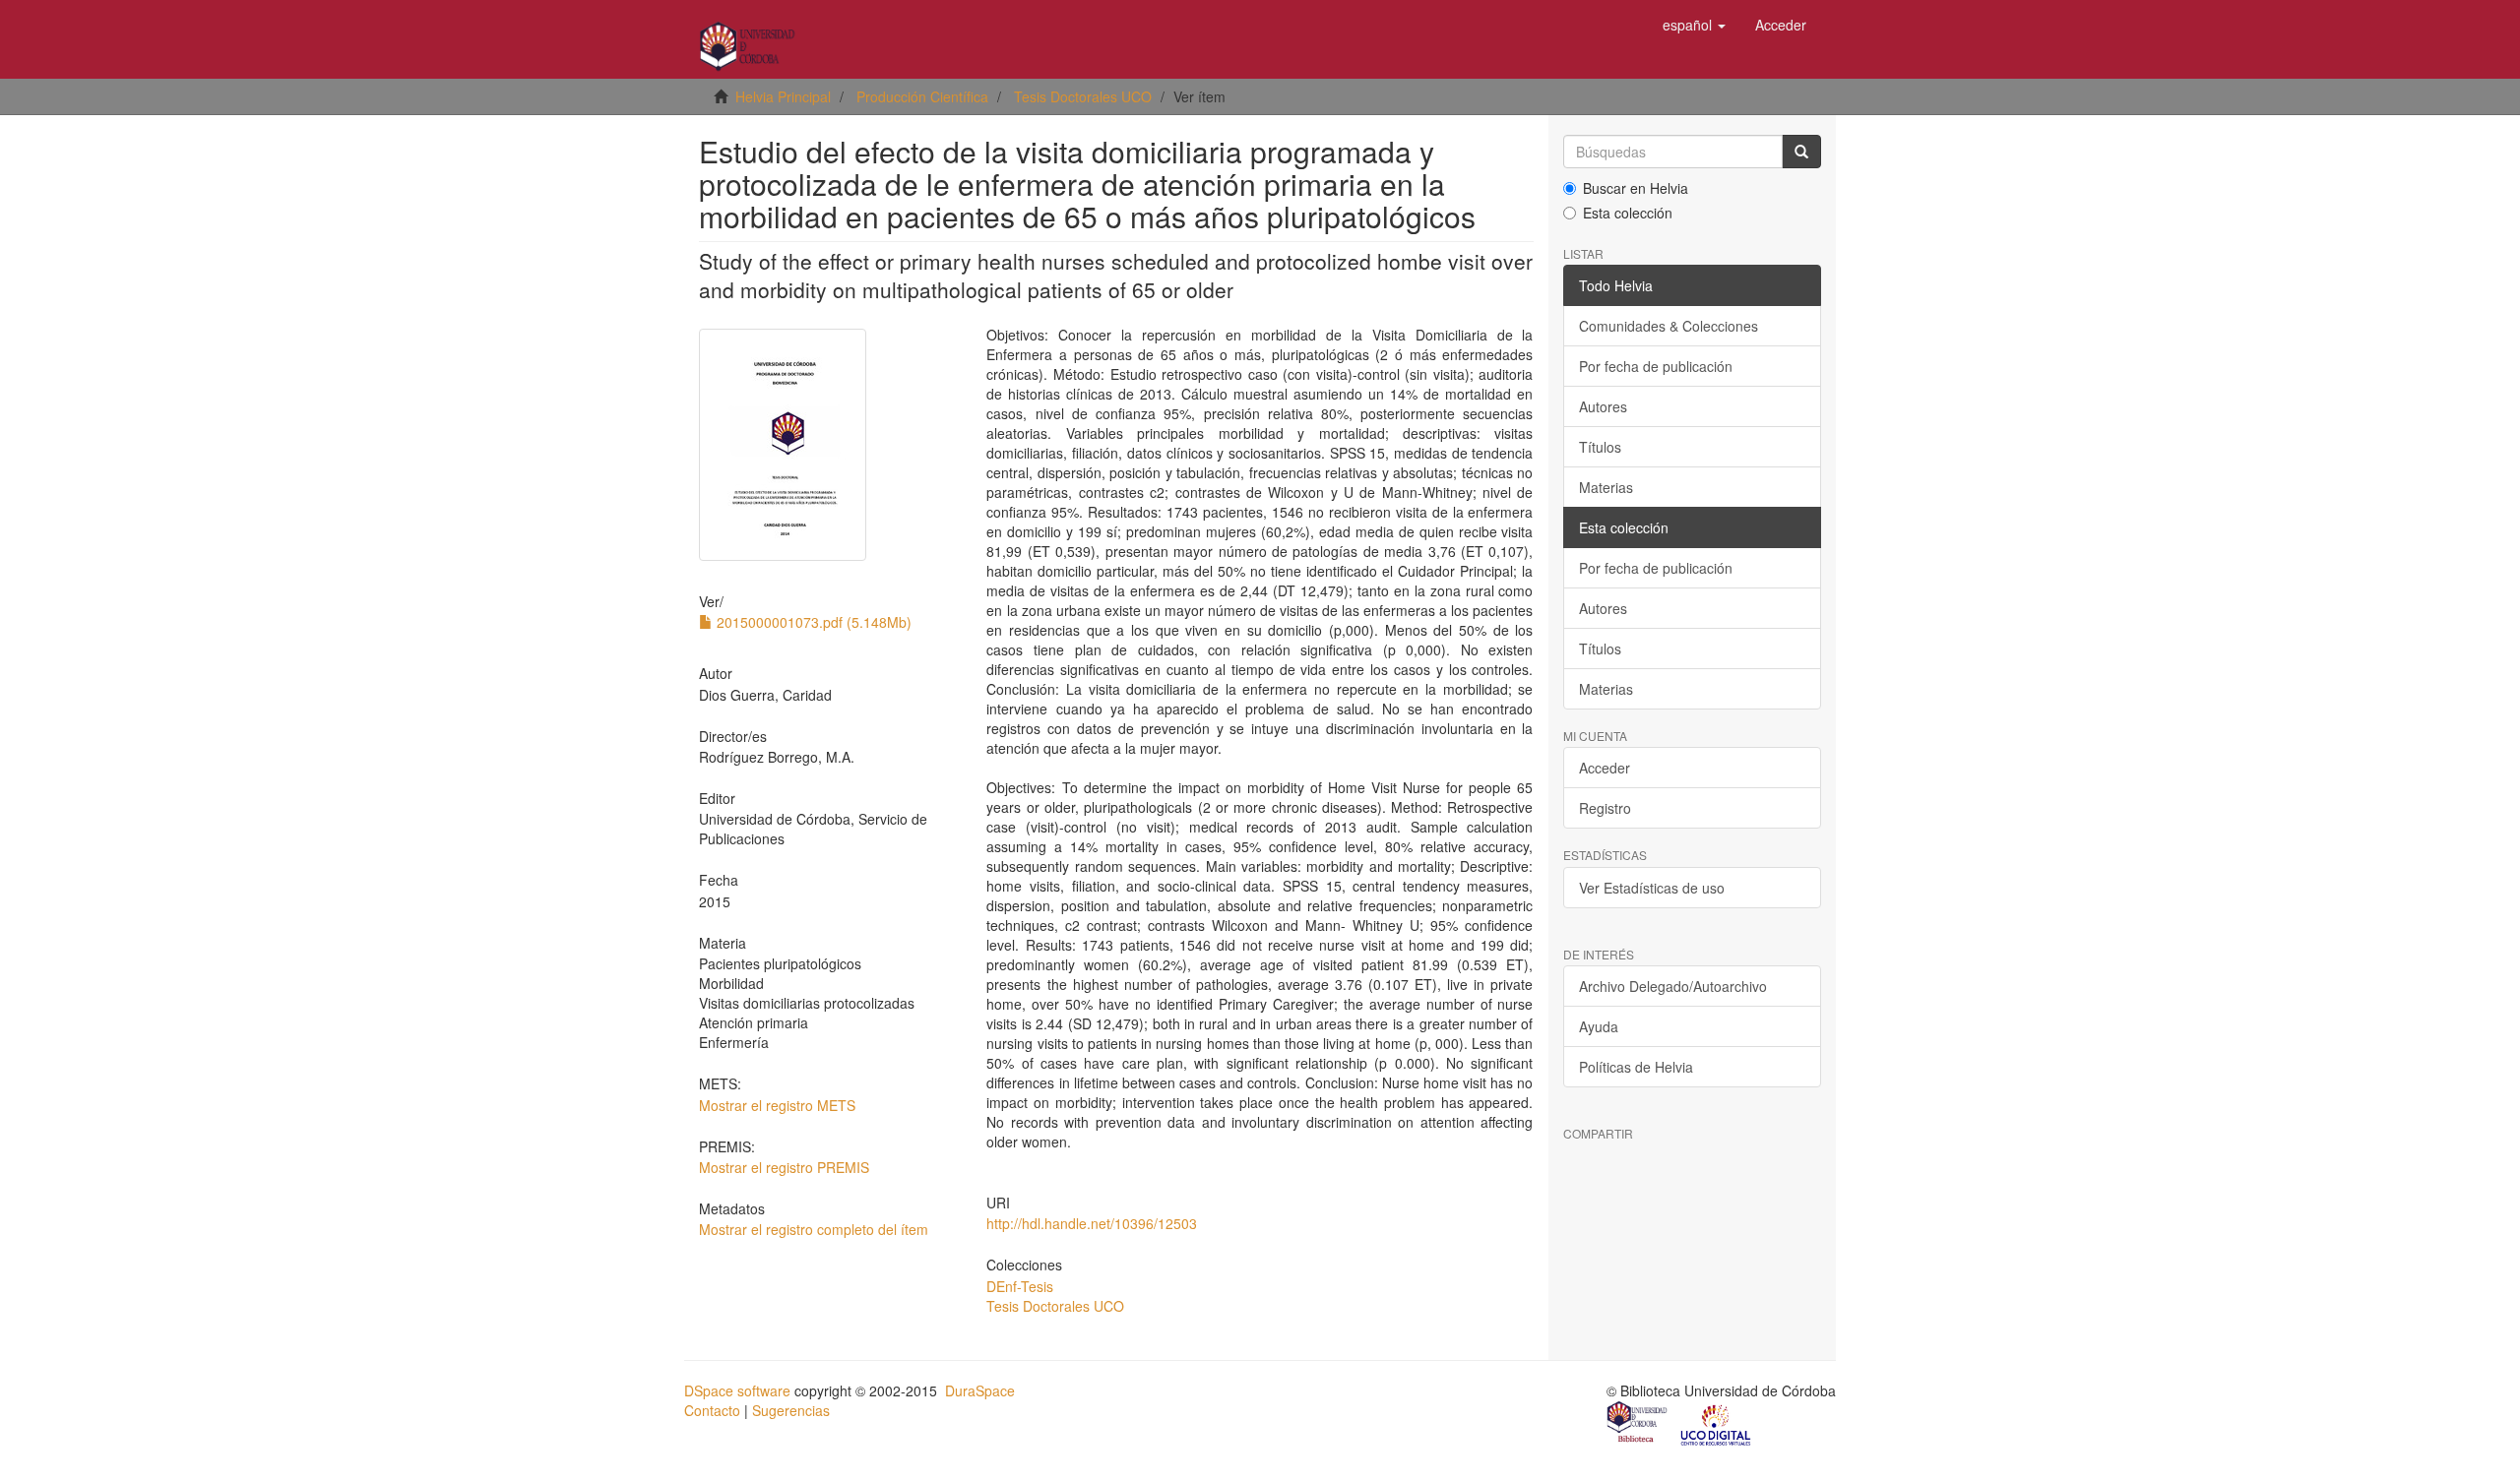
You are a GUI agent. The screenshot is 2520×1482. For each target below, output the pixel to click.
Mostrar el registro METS (777, 1105)
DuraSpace (980, 1390)
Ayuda (1599, 1026)
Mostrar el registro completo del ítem (814, 1229)
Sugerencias (791, 1410)
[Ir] (1801, 152)
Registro (1605, 808)
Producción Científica (922, 96)
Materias (1606, 487)
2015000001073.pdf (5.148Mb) (812, 622)
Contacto (712, 1410)
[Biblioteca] (1638, 1424)
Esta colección (1628, 213)
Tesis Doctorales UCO (1083, 96)
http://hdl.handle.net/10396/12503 (1092, 1223)
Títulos (1600, 447)
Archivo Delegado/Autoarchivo (1673, 986)
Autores (1603, 406)
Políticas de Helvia (1636, 1067)
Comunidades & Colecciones (1669, 326)
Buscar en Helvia (1636, 188)
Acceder (1605, 768)
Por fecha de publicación (1656, 366)
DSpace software (737, 1390)
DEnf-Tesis (1020, 1286)
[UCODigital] (1717, 1424)
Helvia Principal (783, 96)
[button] (1694, 25)
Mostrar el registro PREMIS (784, 1167)
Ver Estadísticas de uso (1652, 888)
